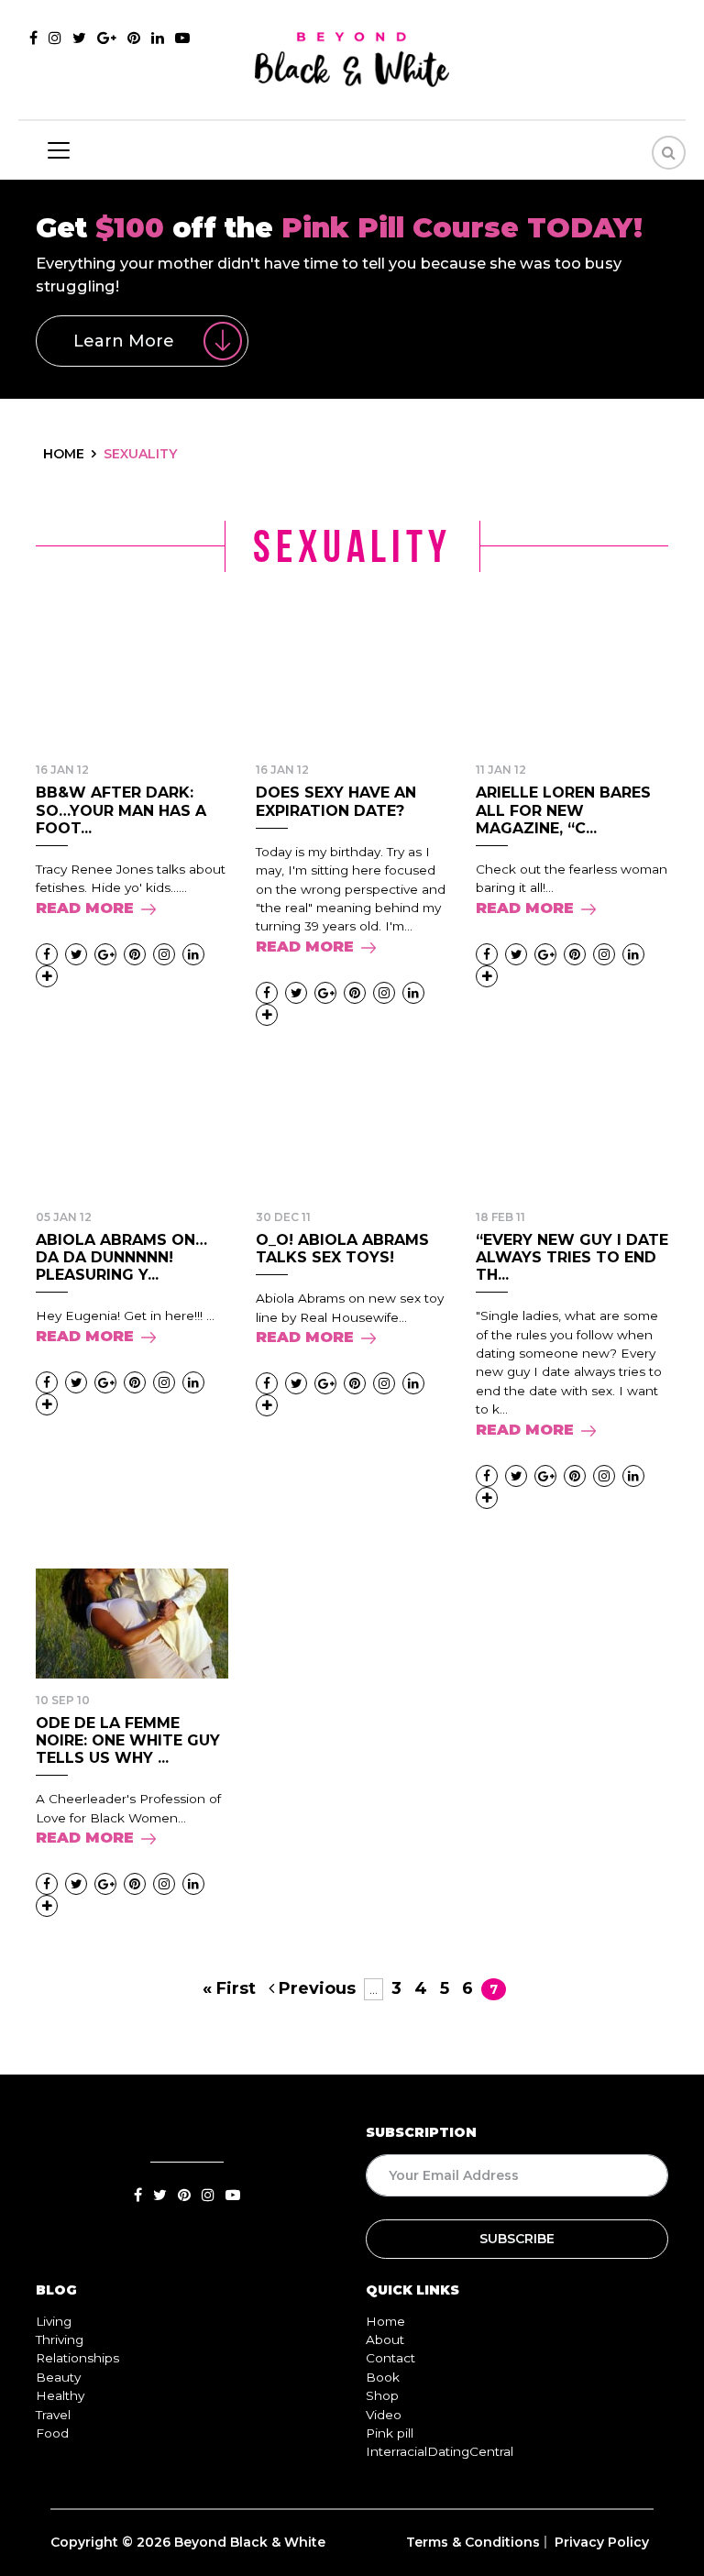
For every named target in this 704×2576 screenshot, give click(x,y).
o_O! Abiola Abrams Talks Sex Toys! (342, 1249)
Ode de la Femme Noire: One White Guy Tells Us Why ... (128, 1740)
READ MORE (85, 908)
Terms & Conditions (473, 2542)
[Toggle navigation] (59, 150)
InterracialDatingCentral (440, 2451)
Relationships (77, 2358)
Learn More (124, 341)
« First (229, 1988)
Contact (390, 2358)
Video (384, 2415)
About (385, 2339)
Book (383, 2377)
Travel (53, 2415)
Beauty (58, 2377)
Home (385, 2321)
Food (52, 2433)
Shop (382, 2395)
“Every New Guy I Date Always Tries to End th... (572, 1257)
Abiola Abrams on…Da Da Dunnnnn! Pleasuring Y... (121, 1257)
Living (54, 2321)
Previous (315, 1988)
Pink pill (390, 2433)
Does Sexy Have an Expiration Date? (336, 801)
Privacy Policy (602, 2542)
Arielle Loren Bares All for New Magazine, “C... (563, 810)
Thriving (60, 2339)
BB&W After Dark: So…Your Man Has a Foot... (121, 810)
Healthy (60, 2395)
